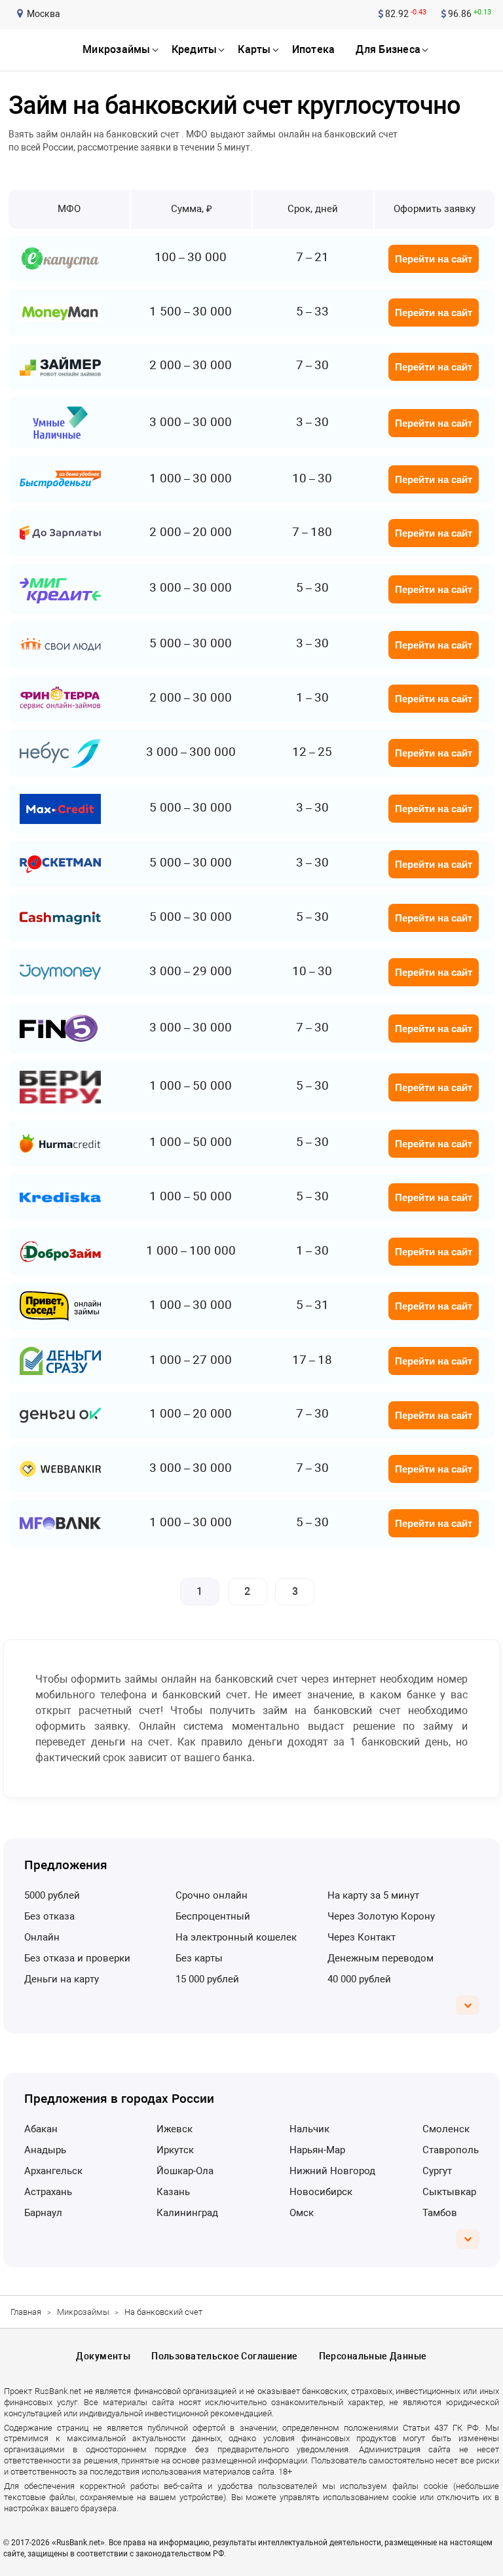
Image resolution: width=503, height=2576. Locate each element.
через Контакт (362, 1937)
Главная (26, 2312)
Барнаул (43, 2213)
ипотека (314, 49)
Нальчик (309, 2129)
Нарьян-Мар (317, 2150)
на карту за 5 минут (373, 1895)
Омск (302, 2213)
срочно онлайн (212, 1895)
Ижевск (175, 2129)
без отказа (49, 1916)
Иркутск (175, 2150)
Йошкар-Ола (185, 2171)
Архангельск (53, 2171)
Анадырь (45, 2150)
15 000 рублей (207, 1979)
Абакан (41, 2129)
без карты (199, 1958)
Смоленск (446, 2129)
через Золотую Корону (381, 1916)
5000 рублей (52, 1895)
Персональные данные (373, 2356)
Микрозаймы (83, 2312)
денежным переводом (381, 1958)
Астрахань (48, 2192)
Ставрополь (451, 2150)
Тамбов (440, 2213)
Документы (103, 2356)
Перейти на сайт (434, 259)
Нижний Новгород (332, 2171)
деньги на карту (62, 1979)
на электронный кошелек (236, 1937)
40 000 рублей (359, 1979)
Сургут (437, 2171)
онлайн (42, 1937)
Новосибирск (321, 2192)
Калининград (187, 2213)
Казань (173, 2192)
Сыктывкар (449, 2192)
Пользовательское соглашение (224, 2356)
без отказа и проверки (77, 1958)
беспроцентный (213, 1916)
